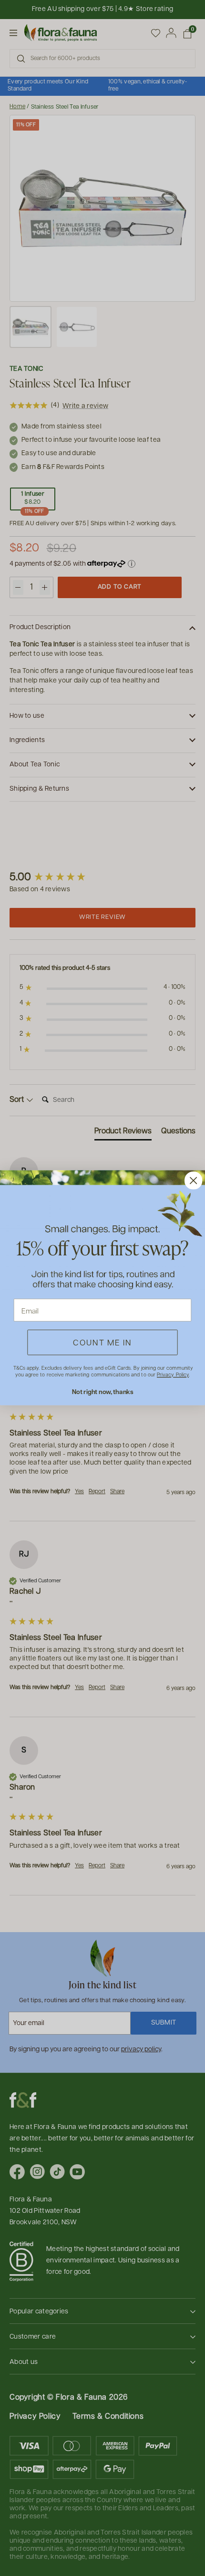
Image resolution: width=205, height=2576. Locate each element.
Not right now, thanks (103, 1392)
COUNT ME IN (102, 1343)
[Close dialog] (193, 1181)
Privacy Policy (173, 1375)
